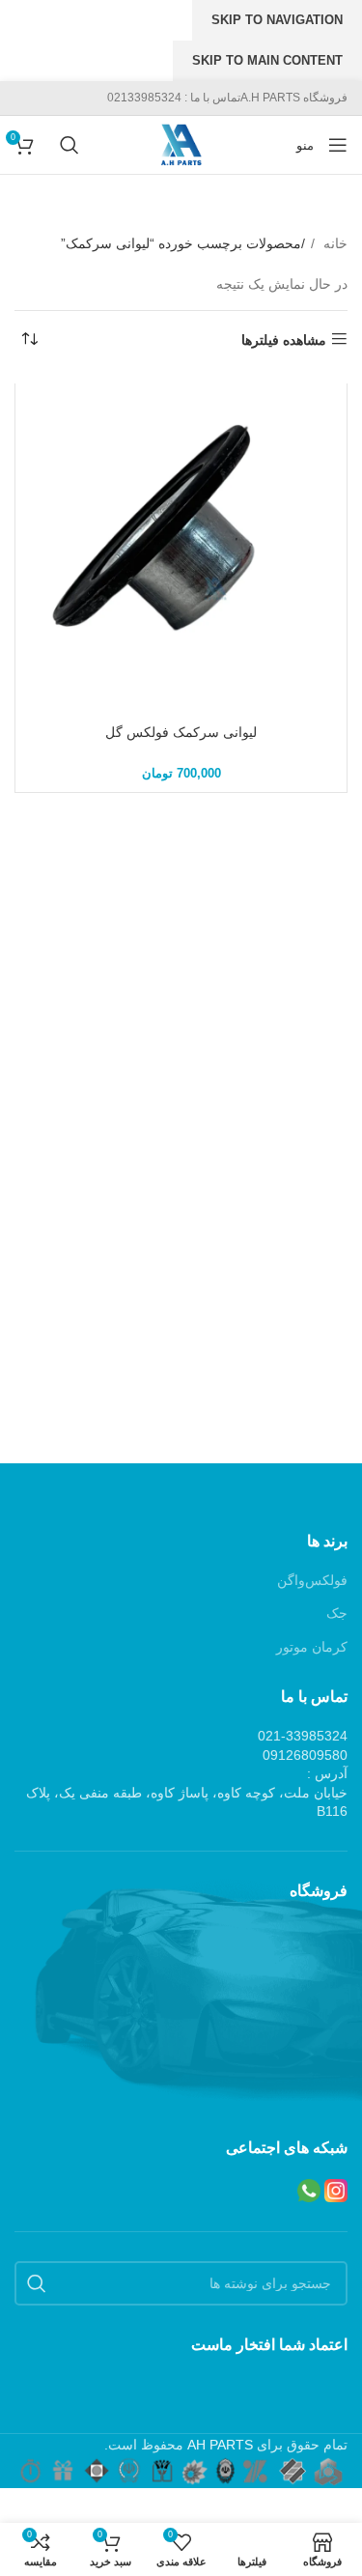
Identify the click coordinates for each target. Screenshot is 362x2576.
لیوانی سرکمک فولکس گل (181, 732)
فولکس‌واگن (312, 1580)
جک (337, 1613)
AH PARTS (220, 2445)
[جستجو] (66, 145)
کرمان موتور (312, 1647)
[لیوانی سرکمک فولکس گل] (181, 549)
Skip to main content (267, 60)
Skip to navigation (277, 20)
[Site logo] (181, 144)
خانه (334, 243)
